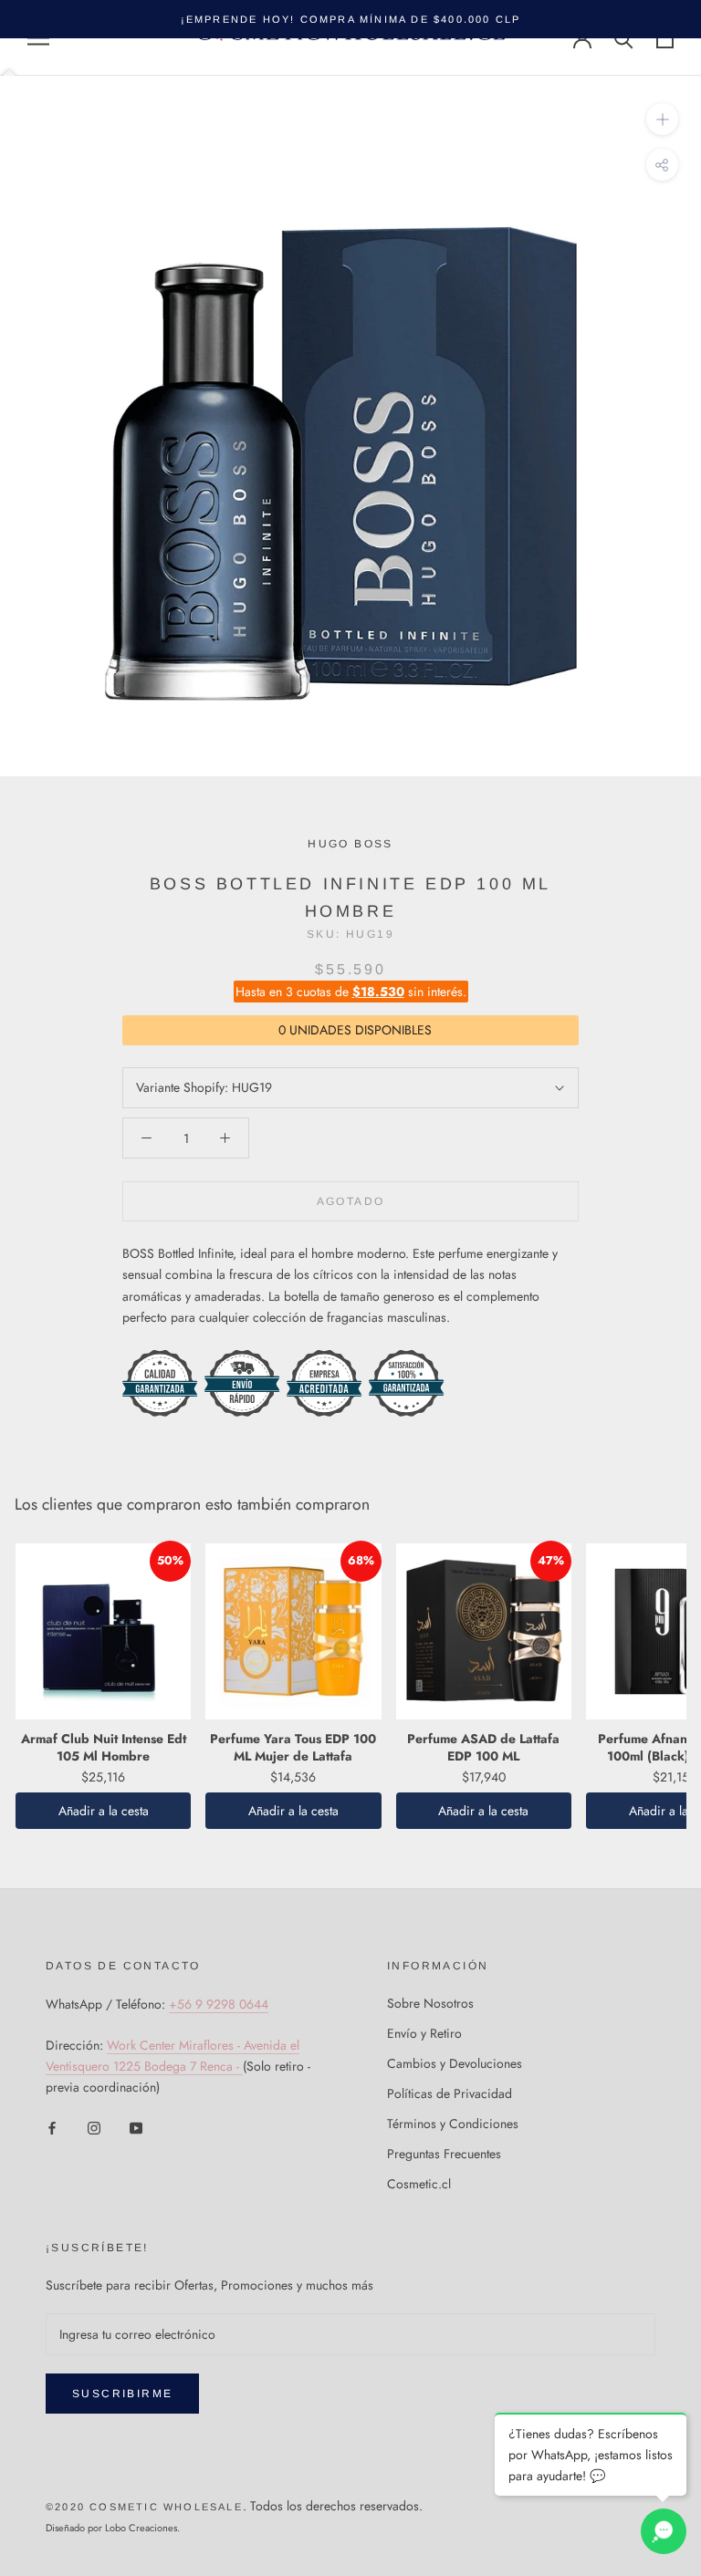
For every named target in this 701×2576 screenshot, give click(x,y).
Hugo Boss (350, 844)
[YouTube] (136, 2127)
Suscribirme (122, 2394)
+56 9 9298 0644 (219, 2004)
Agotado (351, 1201)
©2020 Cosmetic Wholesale (144, 2507)
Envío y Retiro (424, 2033)
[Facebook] (52, 2127)
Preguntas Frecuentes (444, 2154)
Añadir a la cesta (104, 1811)
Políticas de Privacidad (450, 2093)
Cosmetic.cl (419, 2184)
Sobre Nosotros (430, 2003)
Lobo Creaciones (141, 2528)
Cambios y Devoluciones (455, 2063)
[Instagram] (94, 2127)
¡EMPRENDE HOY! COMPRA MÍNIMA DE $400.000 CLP (351, 19)
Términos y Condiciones (453, 2124)
